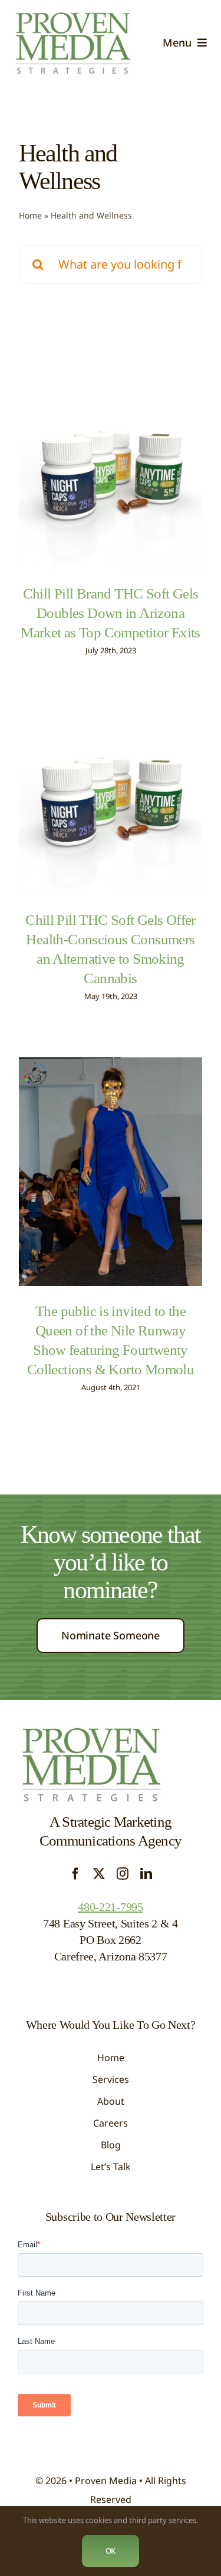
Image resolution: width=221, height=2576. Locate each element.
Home (30, 215)
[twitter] (99, 1874)
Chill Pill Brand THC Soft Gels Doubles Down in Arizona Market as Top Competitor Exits (111, 613)
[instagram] (123, 1874)
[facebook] (75, 1874)
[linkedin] (146, 1874)
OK (111, 2551)
